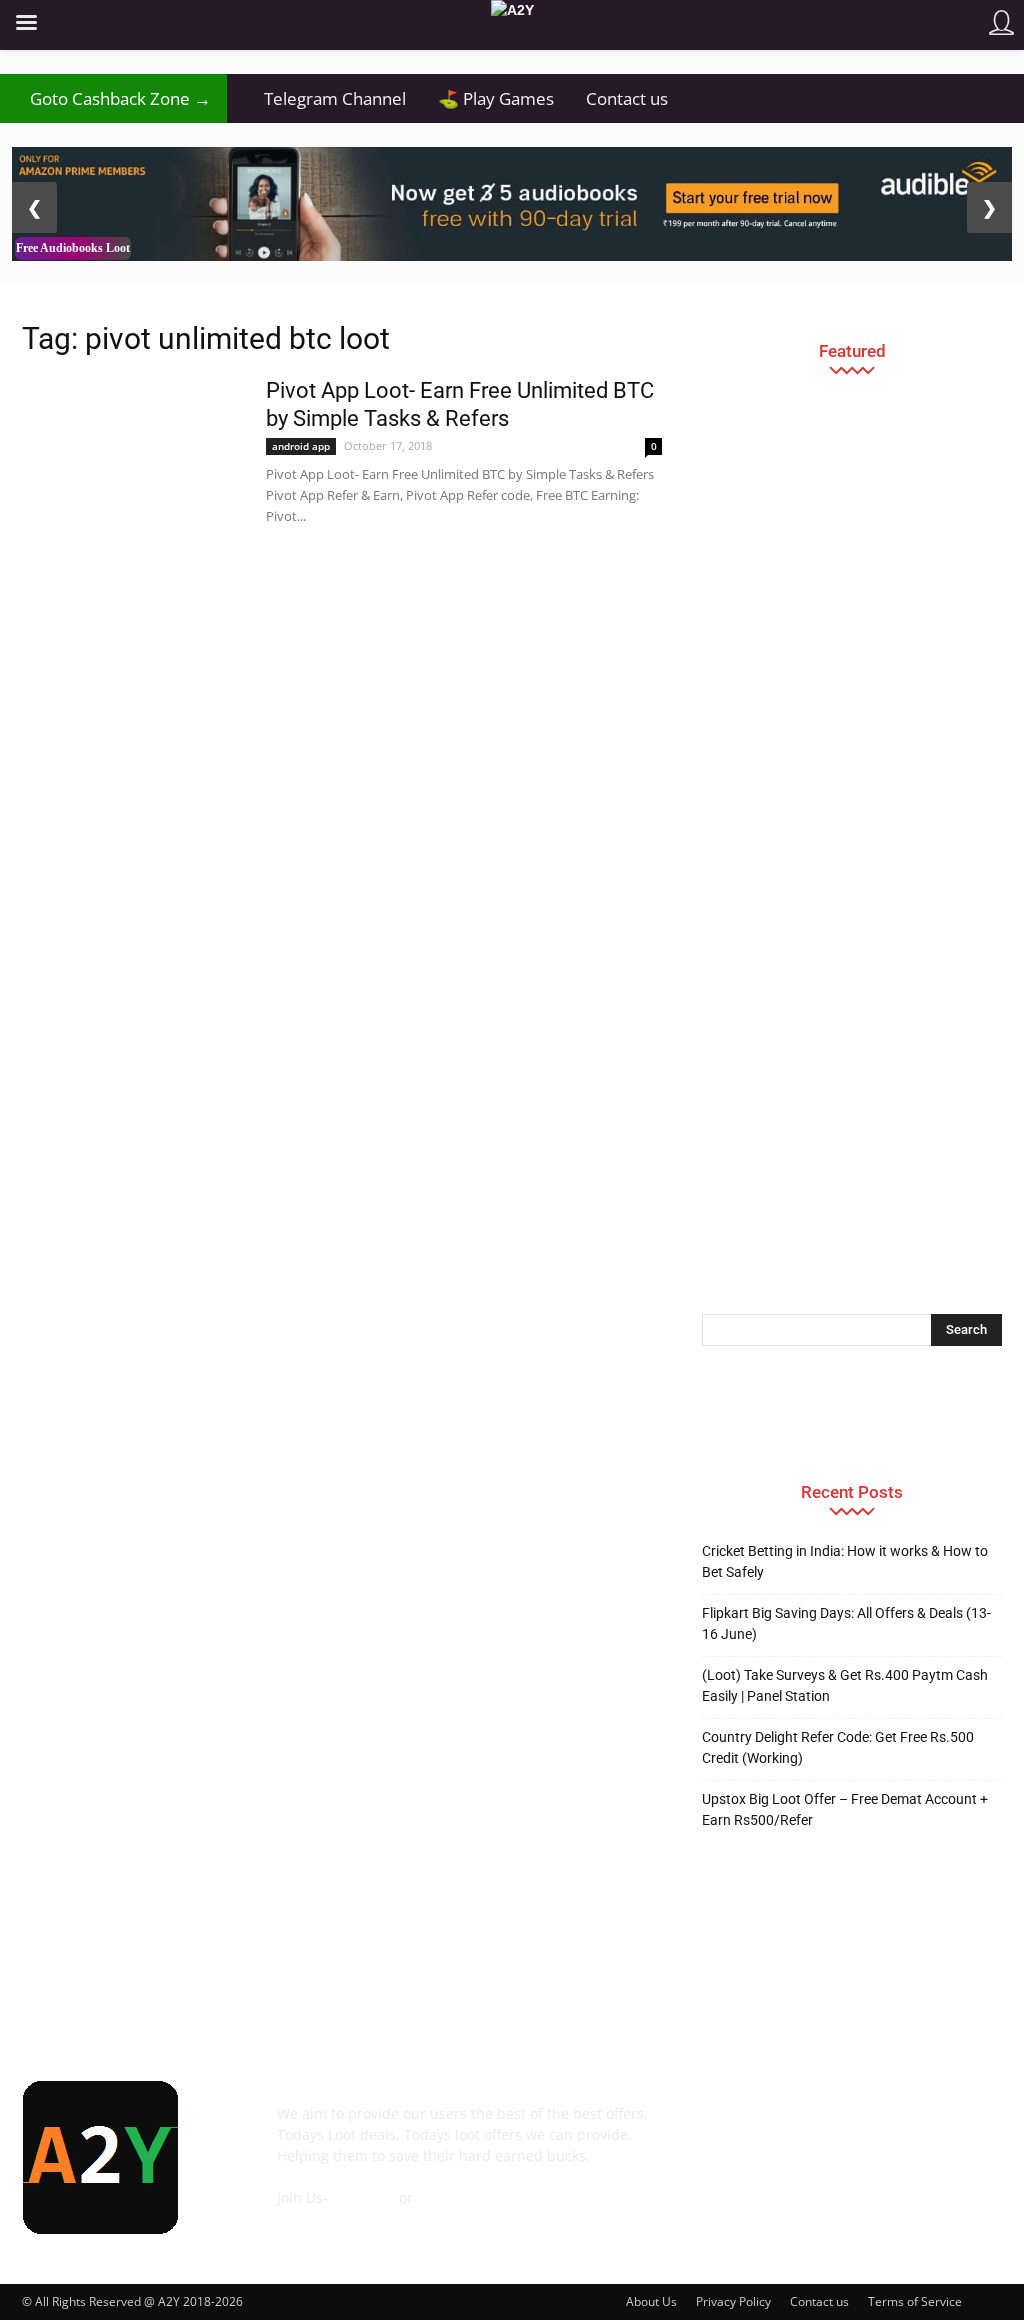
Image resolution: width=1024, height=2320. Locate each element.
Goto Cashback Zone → (113, 98)
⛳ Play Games (496, 98)
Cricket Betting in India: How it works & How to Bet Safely (845, 1561)
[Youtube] (722, 2183)
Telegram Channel (324, 98)
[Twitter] (938, 2128)
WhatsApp (451, 2197)
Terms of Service (915, 2301)
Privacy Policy (733, 2301)
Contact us (627, 98)
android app (301, 446)
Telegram (363, 2197)
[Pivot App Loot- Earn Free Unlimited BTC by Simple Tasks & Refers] (131, 452)
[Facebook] (722, 2128)
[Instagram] (830, 2128)
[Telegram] (884, 2128)
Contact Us (313, 2218)
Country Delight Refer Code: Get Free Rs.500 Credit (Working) (838, 1747)
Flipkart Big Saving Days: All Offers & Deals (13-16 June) (846, 1623)
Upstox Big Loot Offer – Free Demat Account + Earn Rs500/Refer (845, 1809)
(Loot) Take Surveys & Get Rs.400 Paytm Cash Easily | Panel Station (845, 1685)
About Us (651, 2301)
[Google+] (776, 2128)
